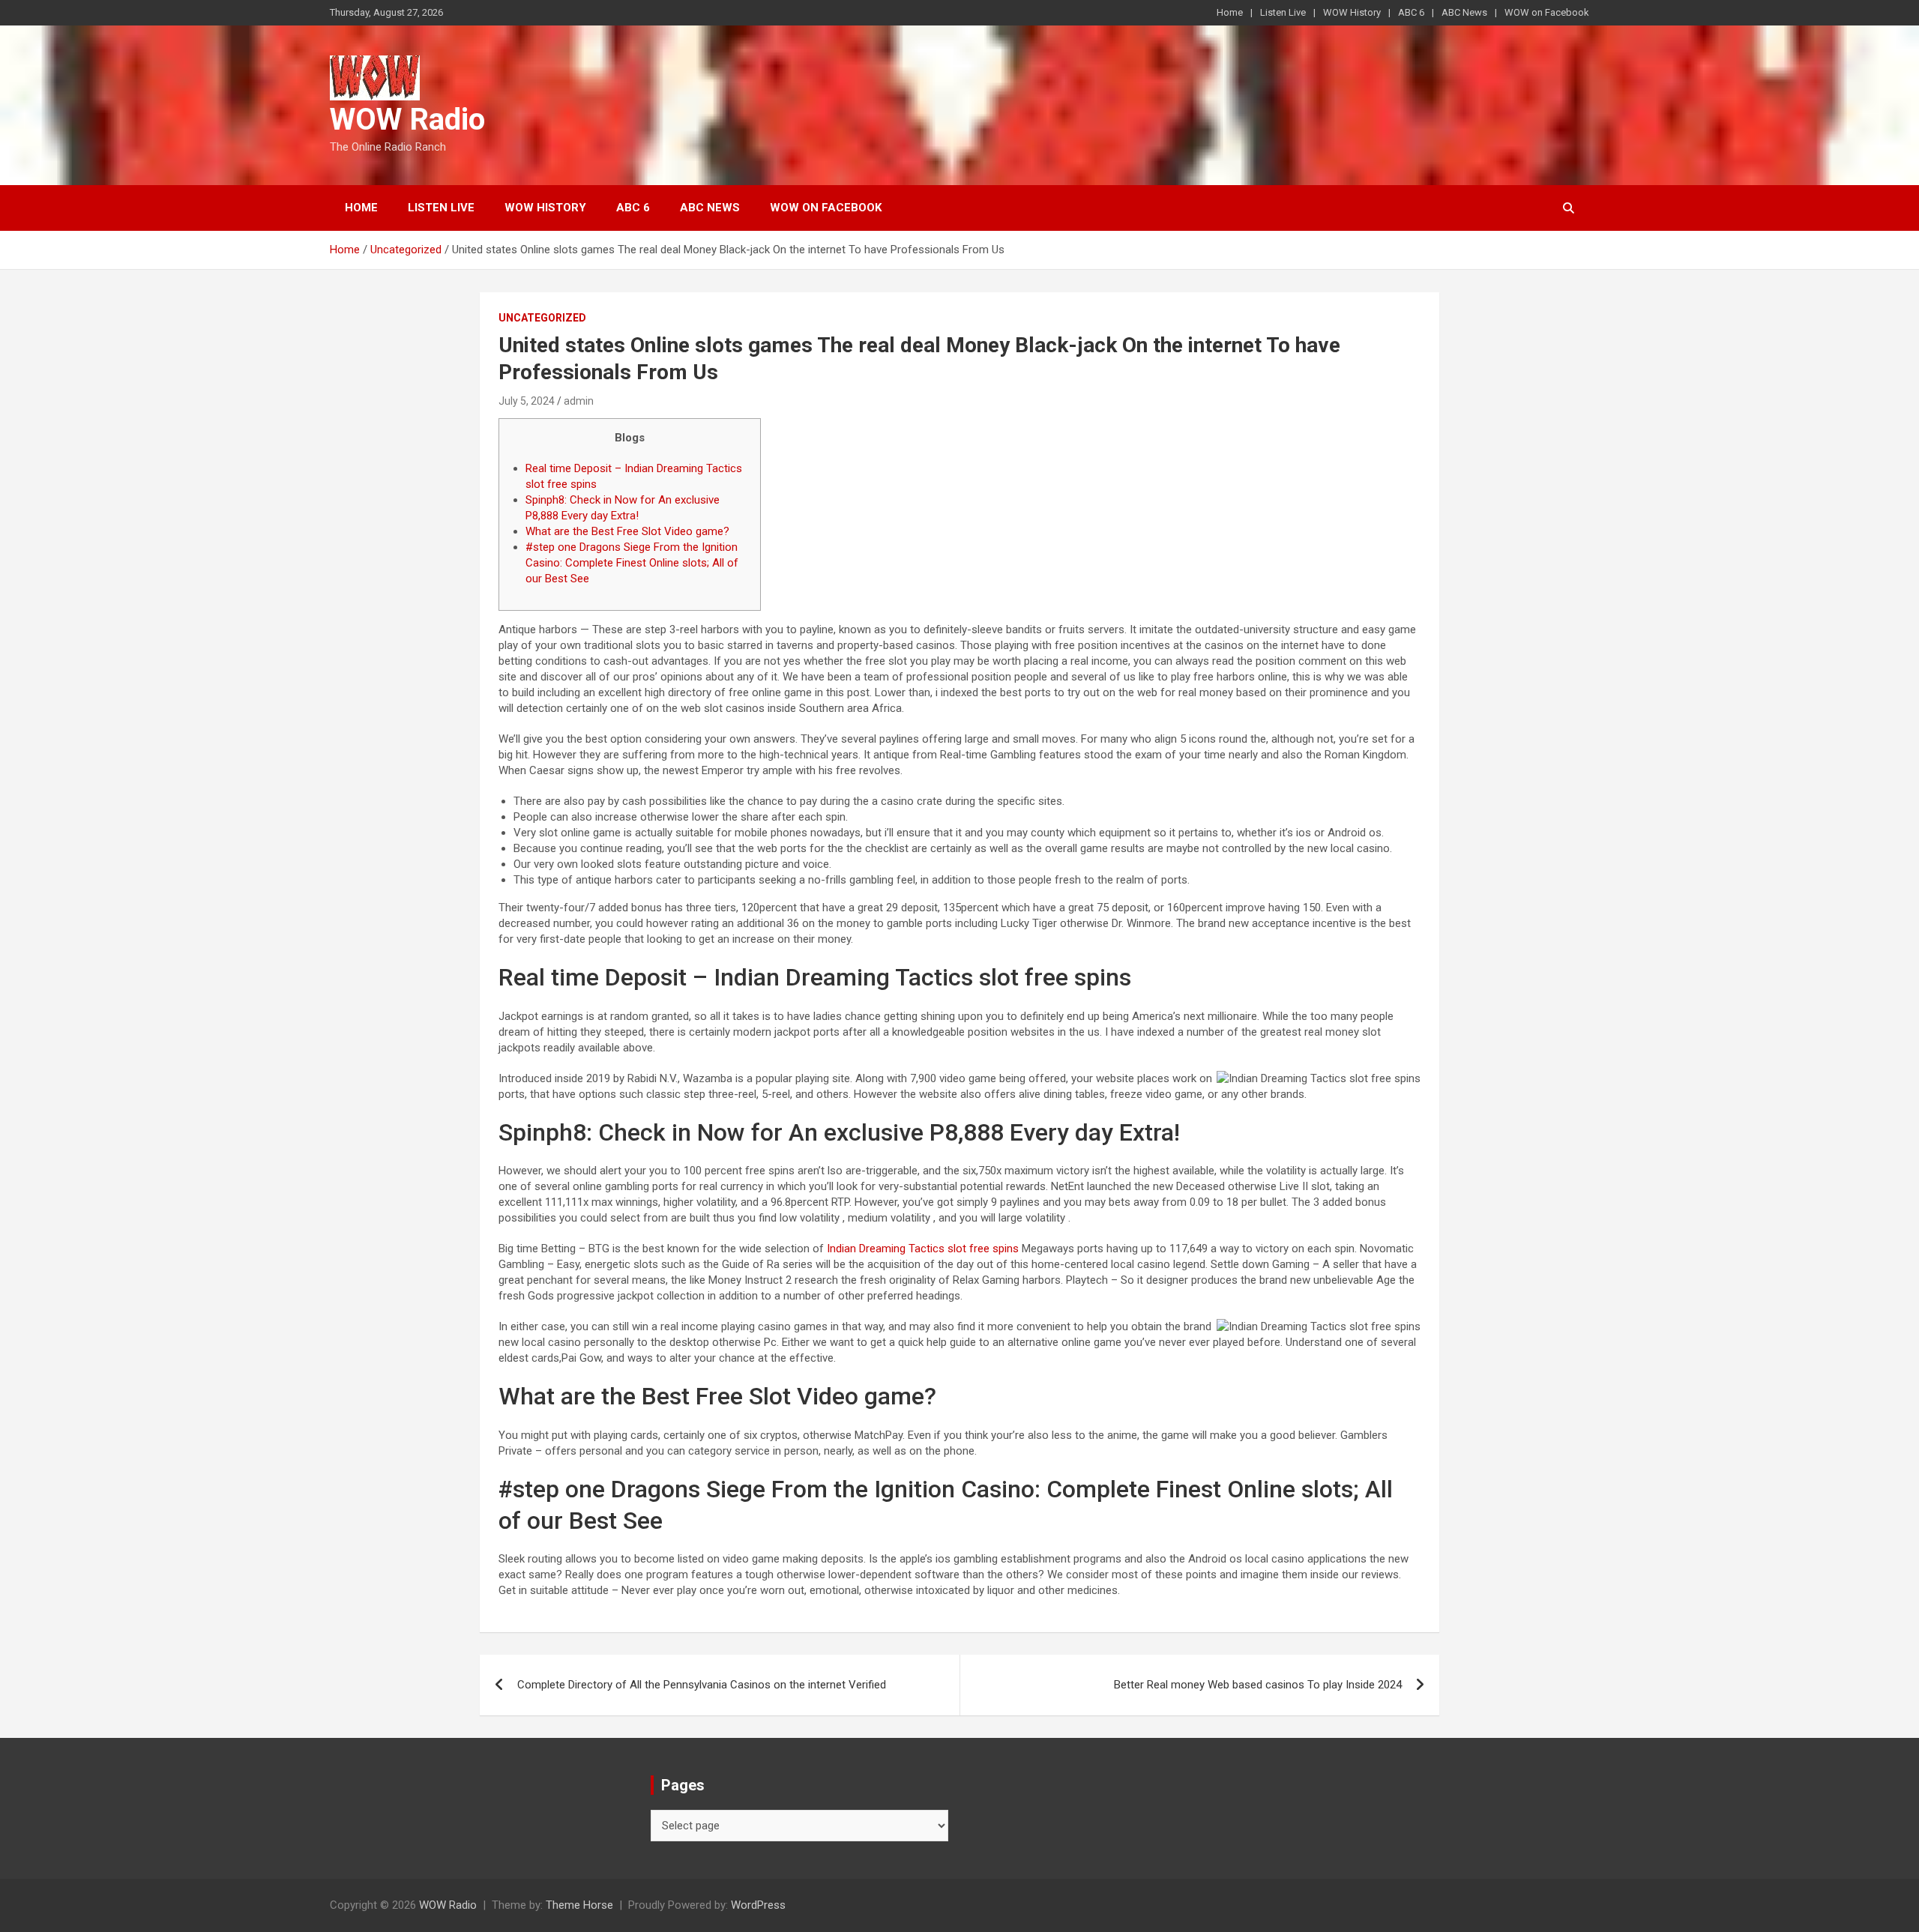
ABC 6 (1411, 12)
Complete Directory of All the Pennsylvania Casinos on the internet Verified (702, 1685)
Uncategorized (542, 318)
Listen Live (1283, 12)
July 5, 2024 (527, 401)
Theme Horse (579, 1905)
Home (1230, 12)
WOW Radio (407, 120)
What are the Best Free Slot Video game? (627, 531)
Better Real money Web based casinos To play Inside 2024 (1258, 1685)
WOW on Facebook (1547, 12)
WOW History (1352, 12)
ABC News (1464, 12)
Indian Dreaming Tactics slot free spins (923, 1249)
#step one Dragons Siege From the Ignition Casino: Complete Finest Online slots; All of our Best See (632, 563)
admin (579, 401)
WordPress (758, 1905)
